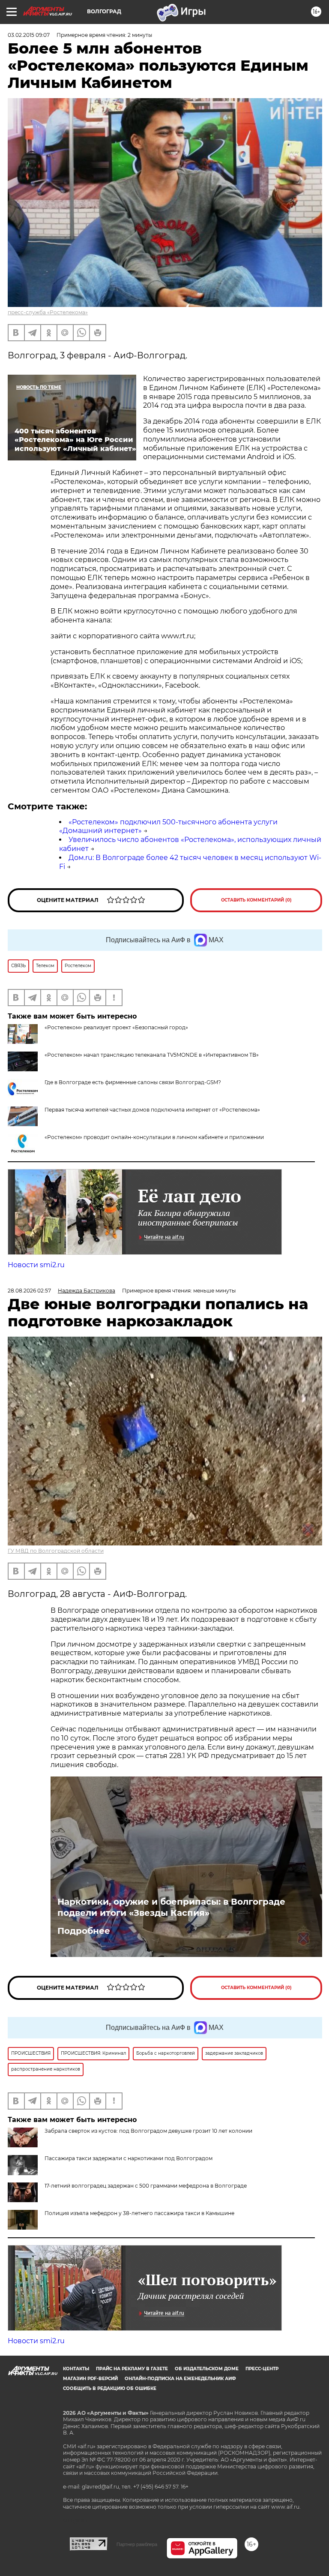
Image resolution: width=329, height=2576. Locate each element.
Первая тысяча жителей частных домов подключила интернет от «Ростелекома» (152, 1110)
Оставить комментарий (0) (256, 900)
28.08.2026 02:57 (29, 1291)
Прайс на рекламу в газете (132, 2369)
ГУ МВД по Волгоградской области (56, 1551)
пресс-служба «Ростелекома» (48, 312)
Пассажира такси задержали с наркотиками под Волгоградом (129, 2158)
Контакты (76, 2369)
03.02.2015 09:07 (29, 35)
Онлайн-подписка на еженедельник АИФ (180, 2379)
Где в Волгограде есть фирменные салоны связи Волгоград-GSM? (133, 1082)
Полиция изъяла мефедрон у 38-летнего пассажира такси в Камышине (139, 2213)
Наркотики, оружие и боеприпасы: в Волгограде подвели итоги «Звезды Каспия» (171, 1907)
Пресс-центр (262, 2369)
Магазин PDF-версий (90, 2379)
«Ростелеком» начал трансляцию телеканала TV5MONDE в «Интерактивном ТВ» (152, 1055)
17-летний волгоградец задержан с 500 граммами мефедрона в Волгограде (146, 2186)
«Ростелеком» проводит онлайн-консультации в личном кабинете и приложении (154, 1137)
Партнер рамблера (137, 2544)
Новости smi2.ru (36, 1265)
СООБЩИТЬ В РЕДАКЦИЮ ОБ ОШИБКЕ (110, 2388)
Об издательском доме (207, 2369)
